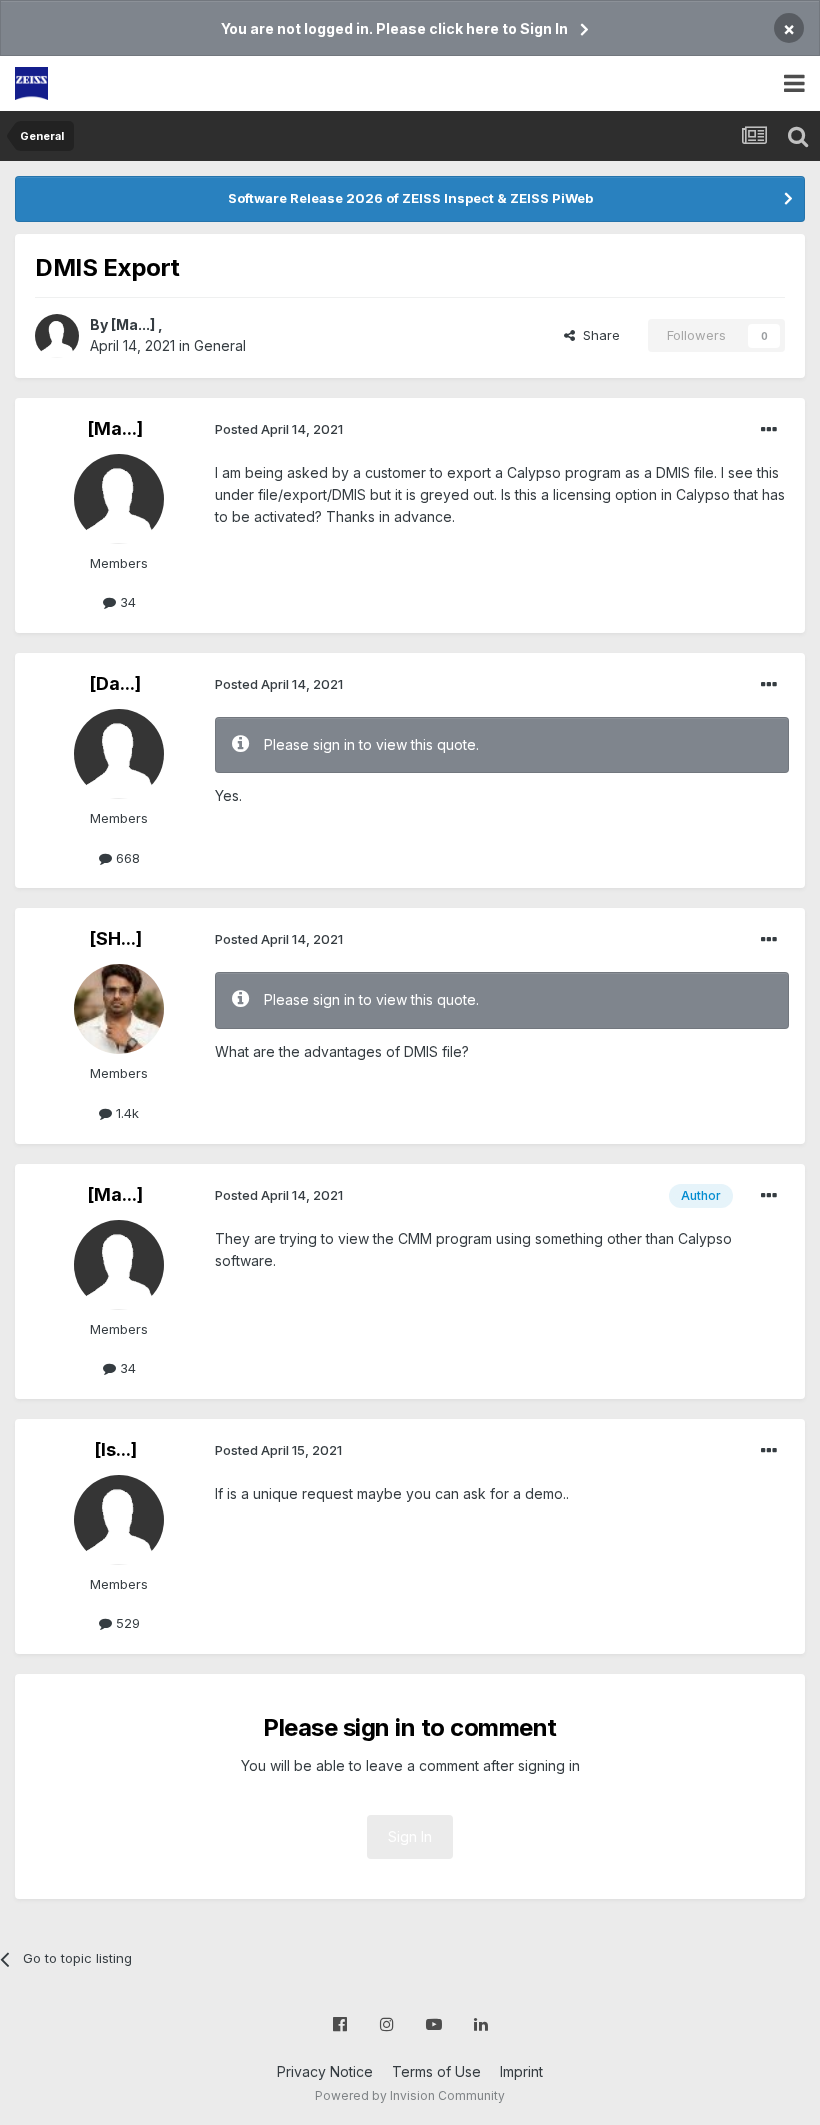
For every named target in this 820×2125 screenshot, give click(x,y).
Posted (279, 429)
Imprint (521, 2071)
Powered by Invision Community (410, 2095)
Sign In (410, 1836)
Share (597, 335)
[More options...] (769, 430)
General (220, 345)
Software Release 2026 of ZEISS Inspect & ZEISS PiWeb (410, 198)
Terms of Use (436, 2071)
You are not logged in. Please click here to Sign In (394, 28)
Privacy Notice (325, 2071)
